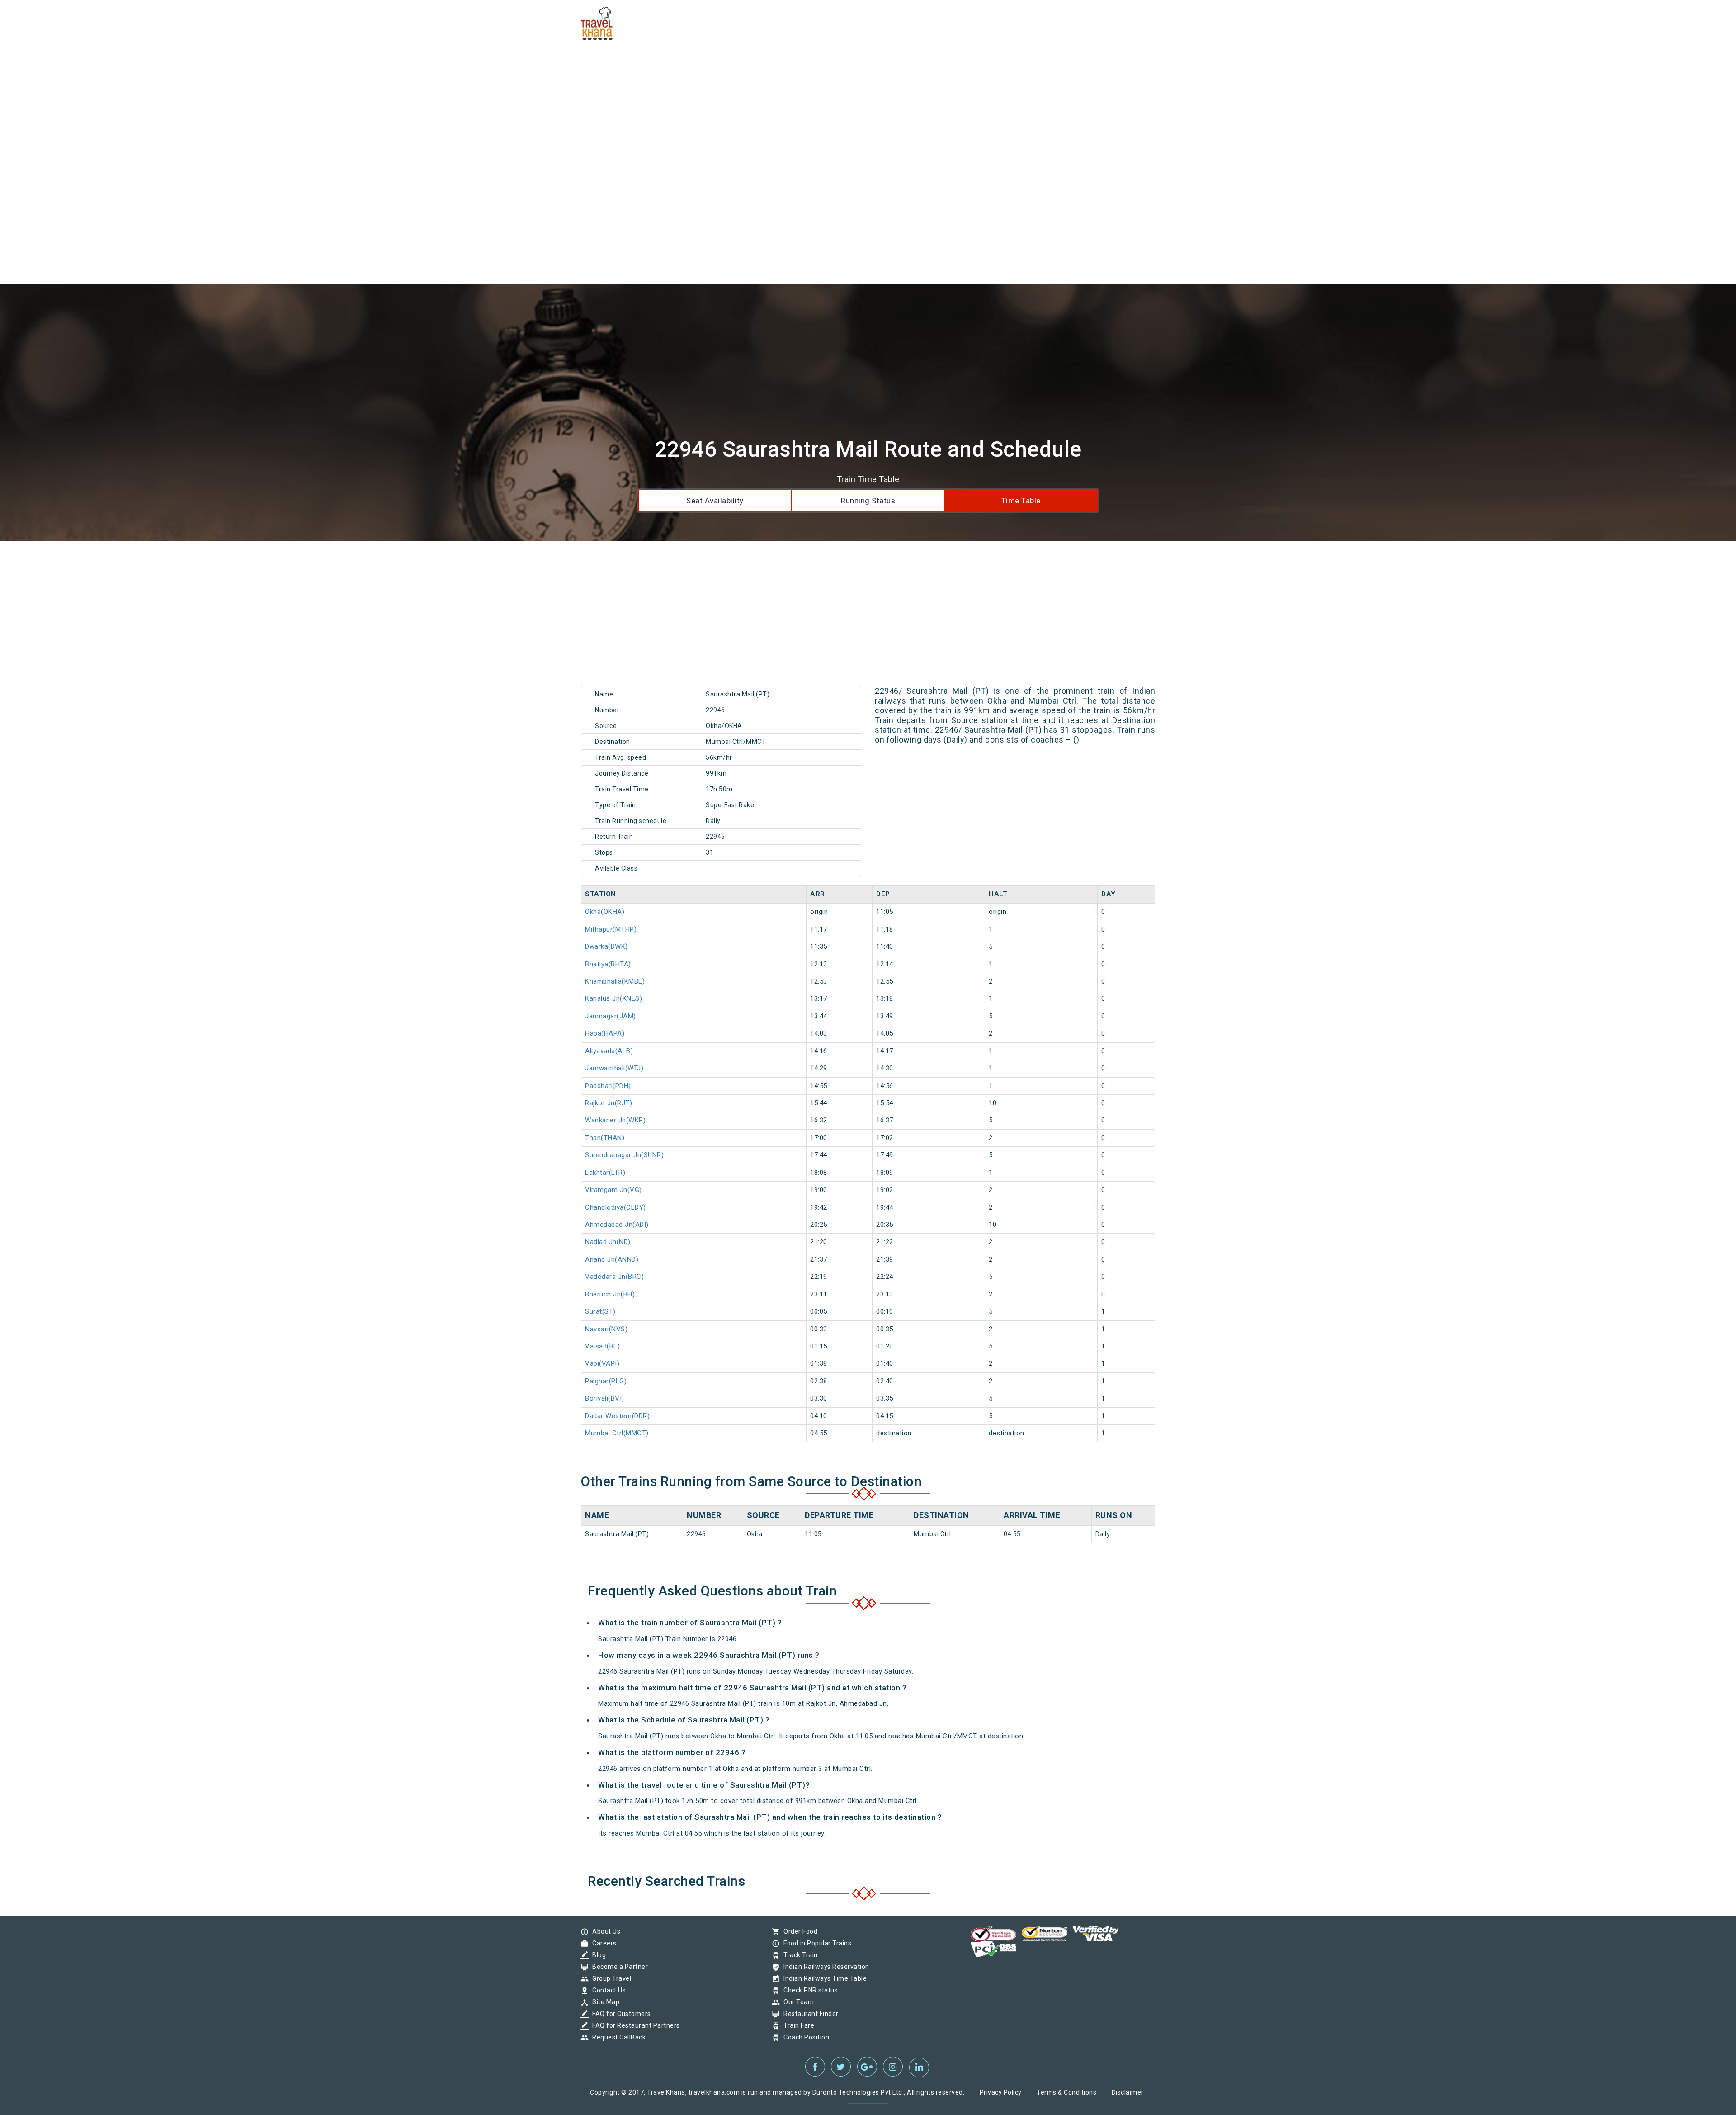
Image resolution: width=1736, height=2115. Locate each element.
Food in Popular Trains (815, 1943)
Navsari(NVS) (606, 1329)
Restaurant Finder (809, 2014)
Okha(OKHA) (605, 912)
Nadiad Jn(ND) (608, 1242)
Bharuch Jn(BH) (610, 1294)
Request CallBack (617, 2037)
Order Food (798, 1931)
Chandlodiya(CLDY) (616, 1207)
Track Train (798, 1955)
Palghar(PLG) (606, 1381)
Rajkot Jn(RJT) (609, 1103)
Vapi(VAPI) (602, 1363)
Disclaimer (1128, 2092)
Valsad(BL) (602, 1346)
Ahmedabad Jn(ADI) (617, 1225)
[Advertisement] (271, 63)
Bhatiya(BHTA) (608, 964)
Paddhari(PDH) (608, 1086)
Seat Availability (715, 501)
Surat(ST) (600, 1311)
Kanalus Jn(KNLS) (613, 998)
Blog (597, 1955)
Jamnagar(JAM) (611, 1016)
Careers (602, 1943)
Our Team (796, 2002)
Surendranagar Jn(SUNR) (624, 1155)
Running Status (868, 501)
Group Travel (609, 1978)
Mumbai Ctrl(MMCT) (617, 1433)
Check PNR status (808, 1990)
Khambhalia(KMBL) (615, 981)
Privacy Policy (1001, 2092)
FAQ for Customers (619, 2014)
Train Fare (797, 2025)
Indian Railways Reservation (824, 1967)
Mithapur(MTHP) (611, 929)
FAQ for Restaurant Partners (634, 2025)
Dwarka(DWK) (606, 946)
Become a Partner (618, 1967)
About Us (604, 1931)
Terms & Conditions (1066, 2092)
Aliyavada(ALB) (609, 1051)
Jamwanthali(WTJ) (614, 1068)
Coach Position (804, 2037)
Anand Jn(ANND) (612, 1259)
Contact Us (607, 1990)
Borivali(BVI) (605, 1398)
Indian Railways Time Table (823, 1978)
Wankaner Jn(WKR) (615, 1120)
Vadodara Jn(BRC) (614, 1277)
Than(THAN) (605, 1138)
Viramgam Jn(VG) (613, 1190)
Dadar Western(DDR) (617, 1416)
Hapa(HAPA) (605, 1033)
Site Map (604, 2002)
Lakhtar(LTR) (605, 1173)
